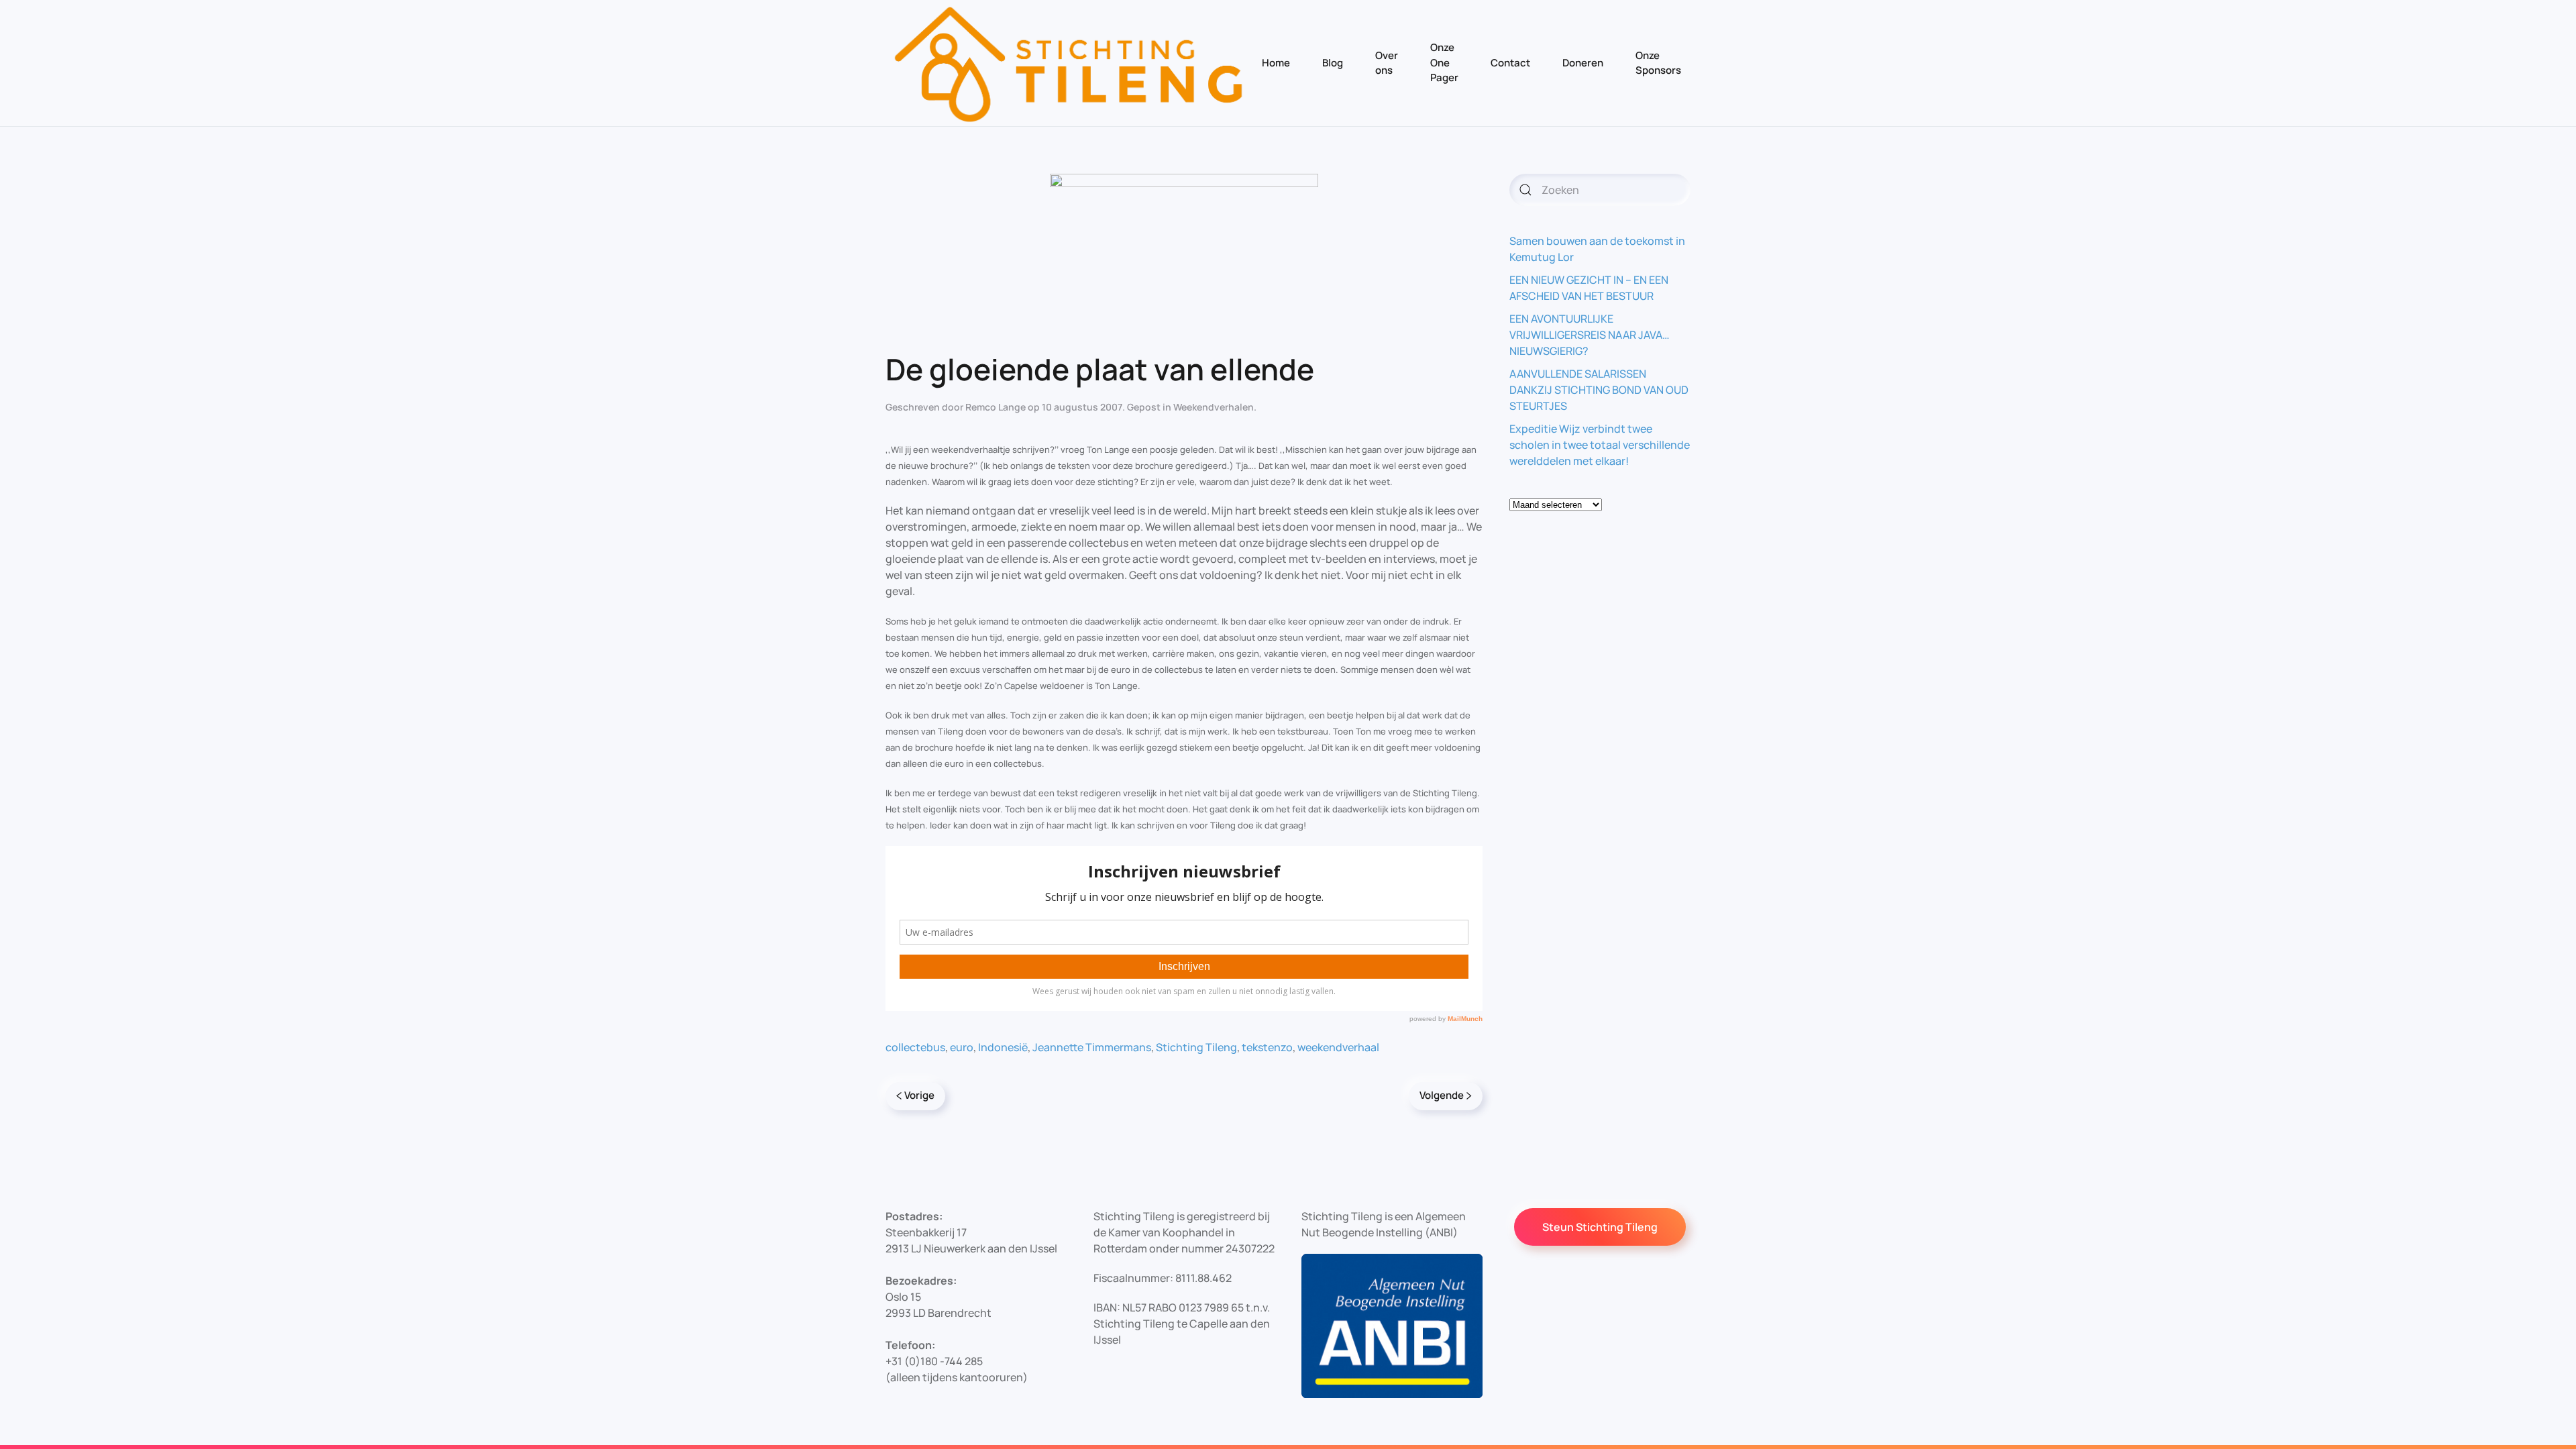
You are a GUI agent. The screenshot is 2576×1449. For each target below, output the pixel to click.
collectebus (915, 1047)
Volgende (1442, 1095)
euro (962, 1047)
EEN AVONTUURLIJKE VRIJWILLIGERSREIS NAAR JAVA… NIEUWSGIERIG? (1590, 335)
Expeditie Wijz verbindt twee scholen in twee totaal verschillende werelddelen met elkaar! (1600, 445)
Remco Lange (996, 407)
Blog (1333, 63)
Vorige (919, 1095)
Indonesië (1003, 1047)
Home (1276, 63)
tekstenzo (1267, 1047)
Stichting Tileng (1196, 1047)
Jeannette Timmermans (1092, 1047)
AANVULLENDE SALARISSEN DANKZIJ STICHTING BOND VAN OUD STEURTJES (1599, 390)
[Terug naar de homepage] (1069, 63)
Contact (1510, 63)
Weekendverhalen (1214, 407)
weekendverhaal (1338, 1047)
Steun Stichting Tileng (1600, 1227)
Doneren (1583, 63)
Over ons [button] (1387, 63)
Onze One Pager (1444, 62)
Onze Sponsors (1658, 63)
